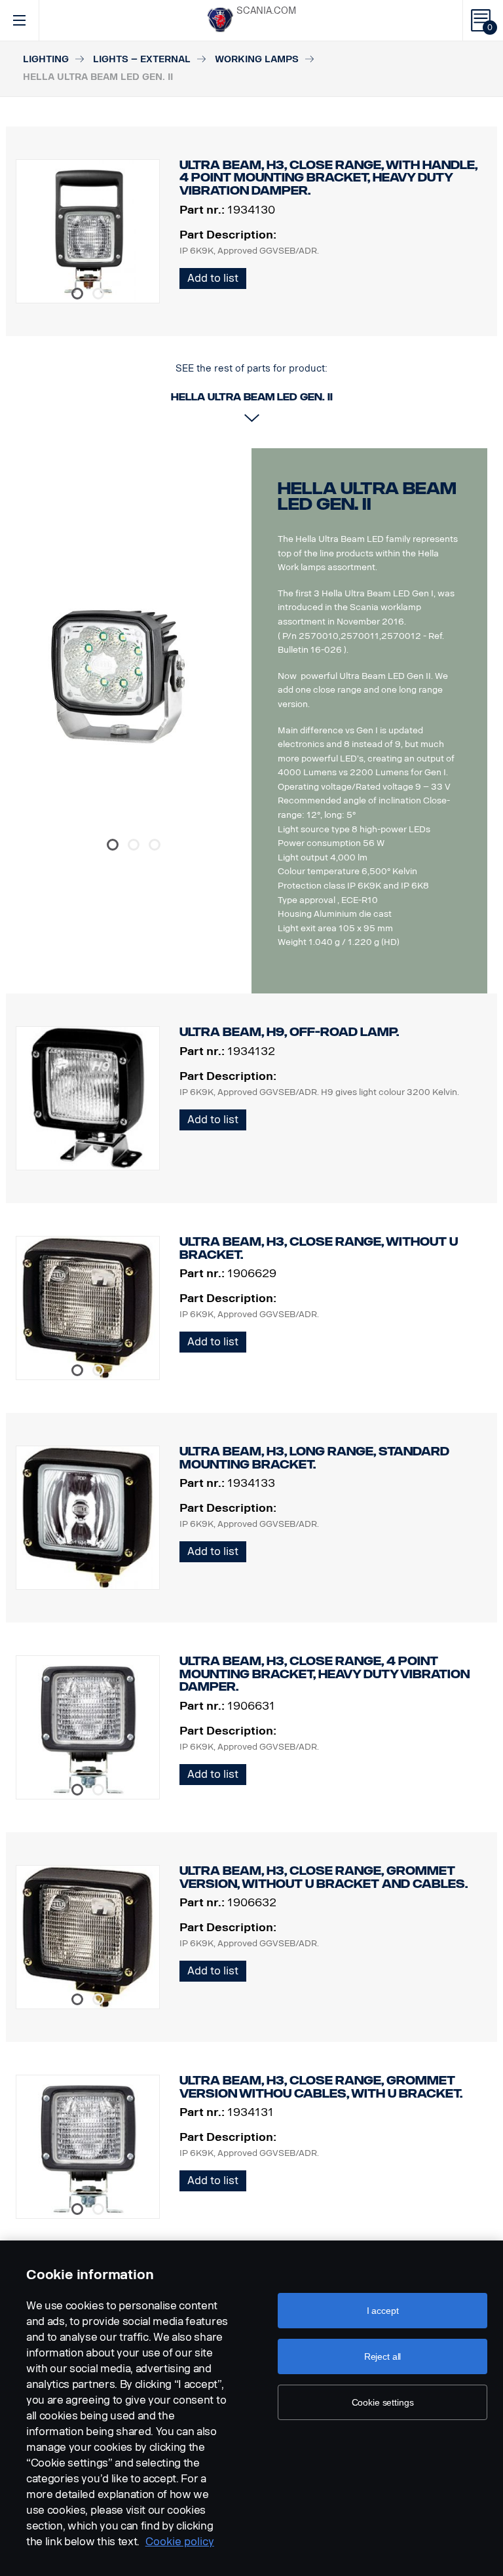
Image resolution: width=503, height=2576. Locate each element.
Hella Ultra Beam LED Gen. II (367, 496)
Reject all (383, 2356)
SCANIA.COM (266, 11)
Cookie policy (180, 2542)
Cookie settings (383, 2402)
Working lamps (257, 59)
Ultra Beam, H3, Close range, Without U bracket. (319, 1248)
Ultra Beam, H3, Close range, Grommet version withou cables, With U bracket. (321, 2087)
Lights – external (142, 59)
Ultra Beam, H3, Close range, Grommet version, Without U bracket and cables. (324, 1877)
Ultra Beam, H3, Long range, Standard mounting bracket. (314, 1458)
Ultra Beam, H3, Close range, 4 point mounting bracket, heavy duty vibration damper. (325, 1674)
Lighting (46, 59)
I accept (383, 2311)
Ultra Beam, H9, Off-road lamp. (289, 1032)
